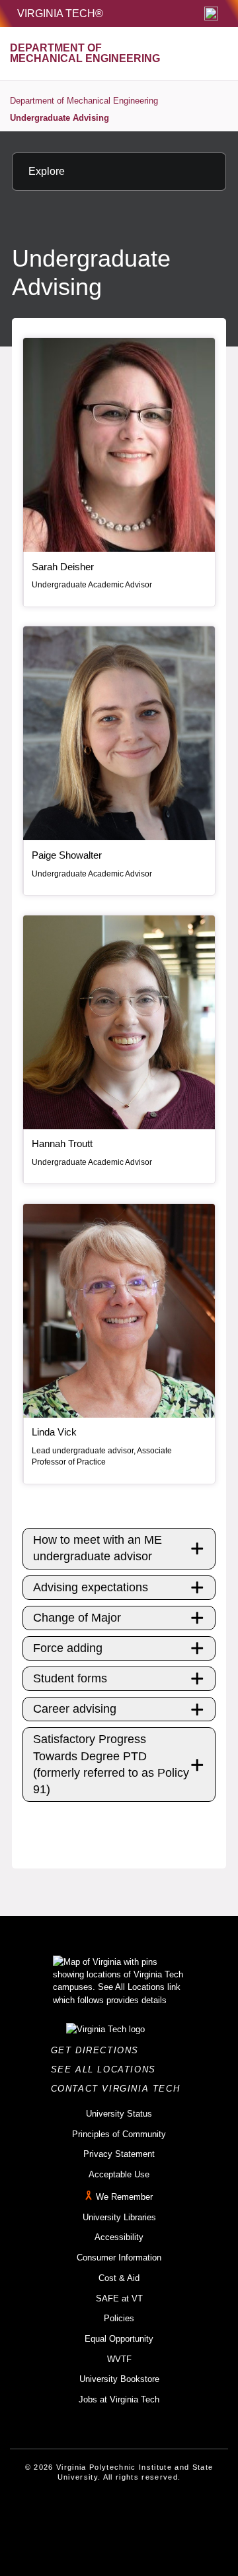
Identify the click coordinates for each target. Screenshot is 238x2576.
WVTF (119, 2359)
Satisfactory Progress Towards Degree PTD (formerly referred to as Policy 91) (111, 1764)
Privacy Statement (119, 2154)
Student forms (70, 1678)
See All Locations (107, 2069)
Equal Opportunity (119, 2339)
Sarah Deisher (63, 567)
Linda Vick (54, 1432)
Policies (119, 2318)
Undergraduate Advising (59, 118)
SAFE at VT (119, 2298)
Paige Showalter (67, 855)
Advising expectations (91, 1587)
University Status (119, 2114)
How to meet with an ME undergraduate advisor (98, 1548)
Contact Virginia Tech (119, 2089)
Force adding (68, 1648)
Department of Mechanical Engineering (84, 101)
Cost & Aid (119, 2278)
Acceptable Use (119, 2174)
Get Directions (99, 2050)
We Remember (124, 2197)
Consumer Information (119, 2258)
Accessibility (119, 2237)
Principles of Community (119, 2134)
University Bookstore (119, 2379)
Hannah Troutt (62, 1143)
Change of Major (77, 1618)
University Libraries (119, 2217)
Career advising (75, 1709)
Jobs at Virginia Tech (119, 2399)
